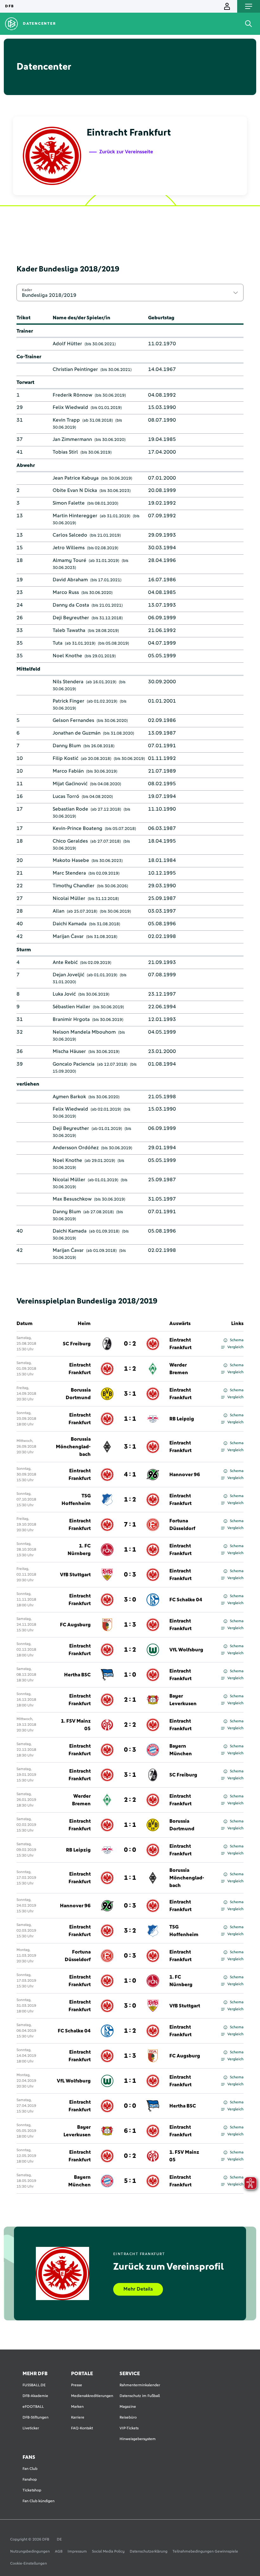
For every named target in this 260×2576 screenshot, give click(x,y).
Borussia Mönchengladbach (73, 1447)
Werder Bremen (179, 1369)
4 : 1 (130, 1475)
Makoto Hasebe (71, 860)
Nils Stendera (68, 682)
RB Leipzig (182, 1419)
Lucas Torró (66, 796)
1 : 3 (130, 1625)
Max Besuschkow (72, 1199)
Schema (237, 1340)
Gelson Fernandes (73, 720)
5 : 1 (130, 2181)
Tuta (58, 643)
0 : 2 (130, 1344)
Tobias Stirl (65, 452)
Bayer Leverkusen (183, 1700)
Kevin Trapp (66, 420)
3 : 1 (130, 1394)
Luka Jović (64, 994)
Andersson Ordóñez (76, 1148)
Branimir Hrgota (71, 1019)
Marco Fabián (68, 771)
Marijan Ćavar (68, 936)
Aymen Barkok (69, 1097)
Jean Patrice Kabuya (76, 478)
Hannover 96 (185, 1475)
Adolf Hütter (67, 344)
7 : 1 (130, 1525)
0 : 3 (130, 1575)
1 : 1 (130, 1419)
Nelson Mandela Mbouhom (84, 1032)
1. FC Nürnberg (79, 1550)
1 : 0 (130, 1675)
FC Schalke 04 (186, 1600)
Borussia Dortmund (78, 1394)
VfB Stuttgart (75, 1575)
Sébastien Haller (71, 1007)
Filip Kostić (65, 758)
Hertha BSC (77, 1675)
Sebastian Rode (70, 809)
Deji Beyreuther (71, 618)
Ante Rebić (65, 962)
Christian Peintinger (75, 369)
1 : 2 (130, 1369)
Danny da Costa (71, 605)
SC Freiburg (77, 1344)
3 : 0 (130, 1600)
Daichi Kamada (70, 924)
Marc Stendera (69, 873)
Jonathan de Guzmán (77, 733)
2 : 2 (130, 1725)
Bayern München (181, 1750)
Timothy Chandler (74, 886)
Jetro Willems (69, 548)
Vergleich (235, 1347)
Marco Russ (66, 592)
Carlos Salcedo (70, 535)
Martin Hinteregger (75, 516)
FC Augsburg (75, 1625)
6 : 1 (130, 2131)
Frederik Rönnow (72, 395)
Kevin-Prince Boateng (78, 828)
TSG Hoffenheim (76, 1500)
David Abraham (70, 580)
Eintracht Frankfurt (180, 1344)
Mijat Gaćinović (70, 784)
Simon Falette (69, 503)
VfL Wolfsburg (186, 1650)
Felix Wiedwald (70, 407)
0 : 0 (130, 1850)
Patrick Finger (68, 701)
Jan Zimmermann (72, 439)
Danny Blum (67, 746)
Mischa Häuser (69, 1051)
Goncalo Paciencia (74, 1064)
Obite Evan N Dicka (75, 490)
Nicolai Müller (69, 898)
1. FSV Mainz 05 (76, 1725)
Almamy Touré (69, 560)
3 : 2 (130, 1931)
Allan (58, 911)
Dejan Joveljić (68, 975)
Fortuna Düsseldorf (182, 1525)
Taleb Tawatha (69, 630)
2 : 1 (130, 1700)
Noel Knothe (67, 656)
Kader (27, 290)
